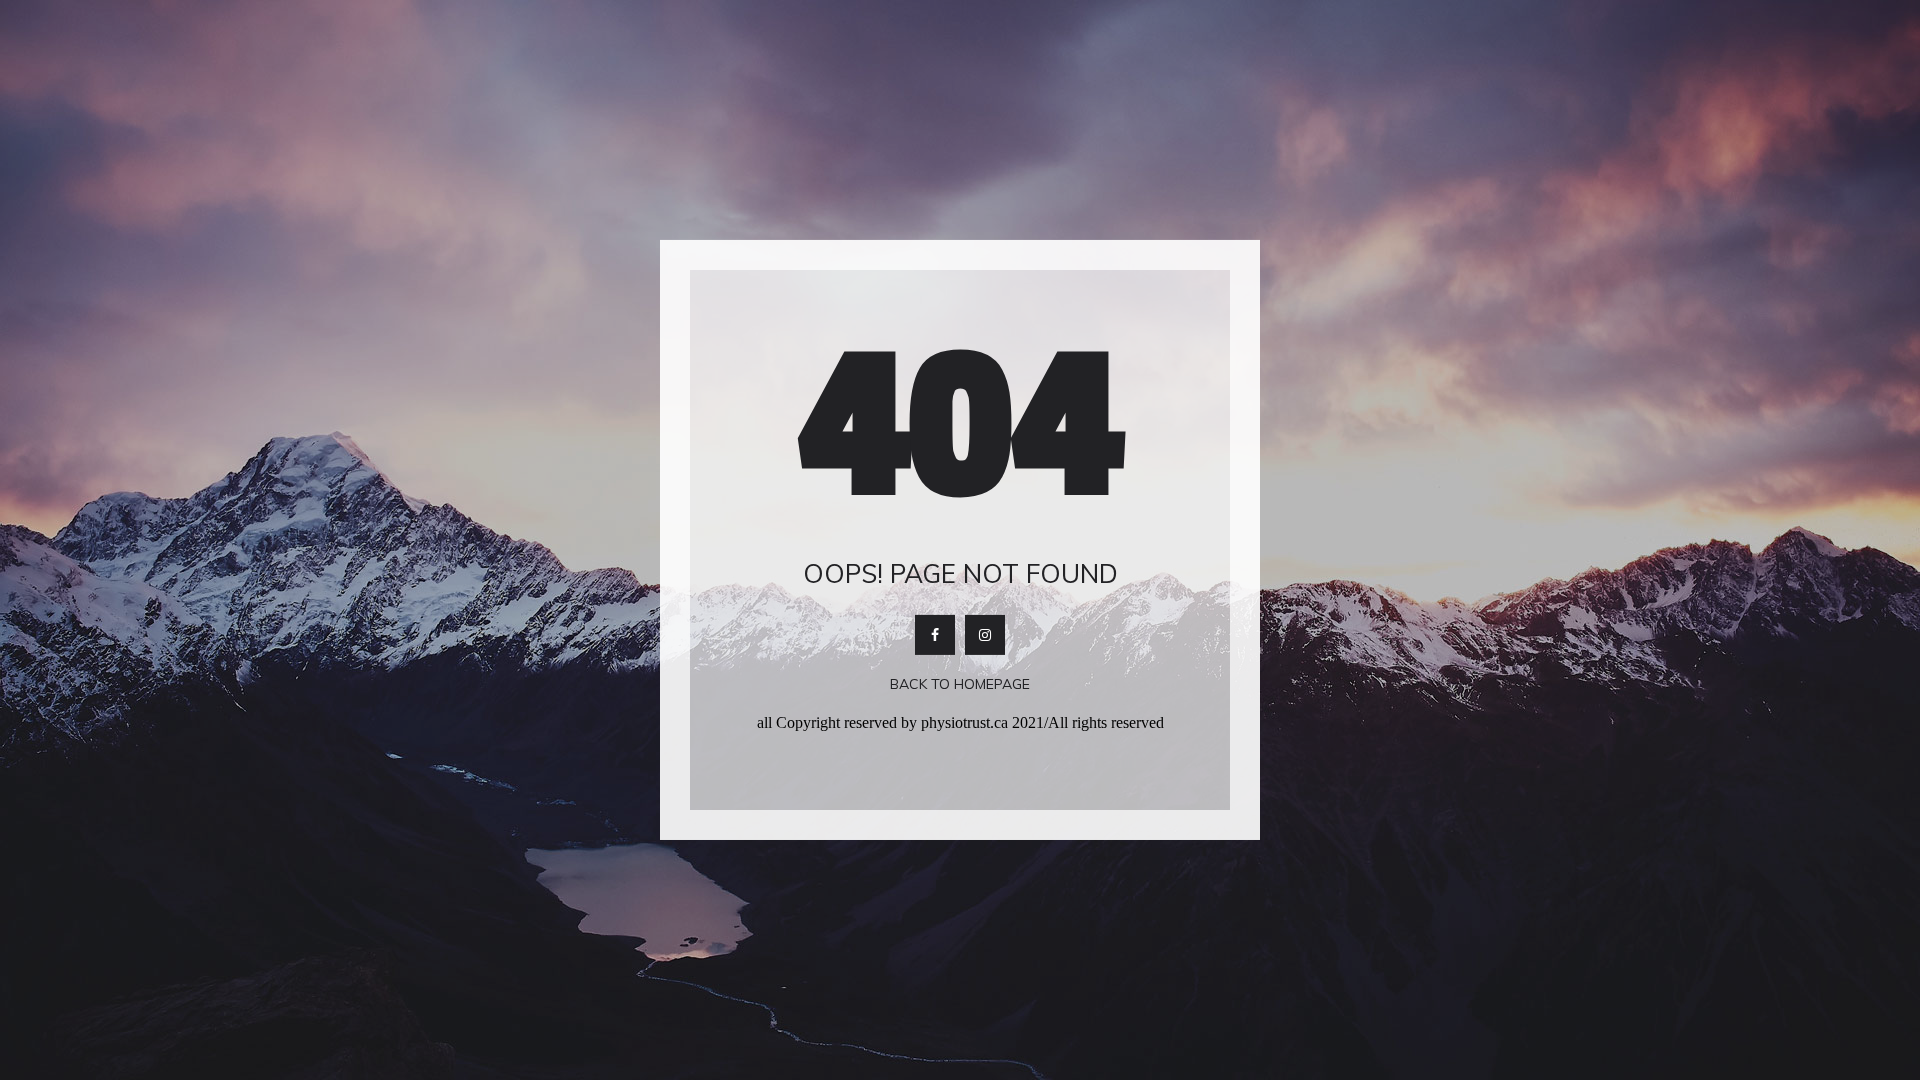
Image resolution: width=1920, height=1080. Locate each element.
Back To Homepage (960, 684)
